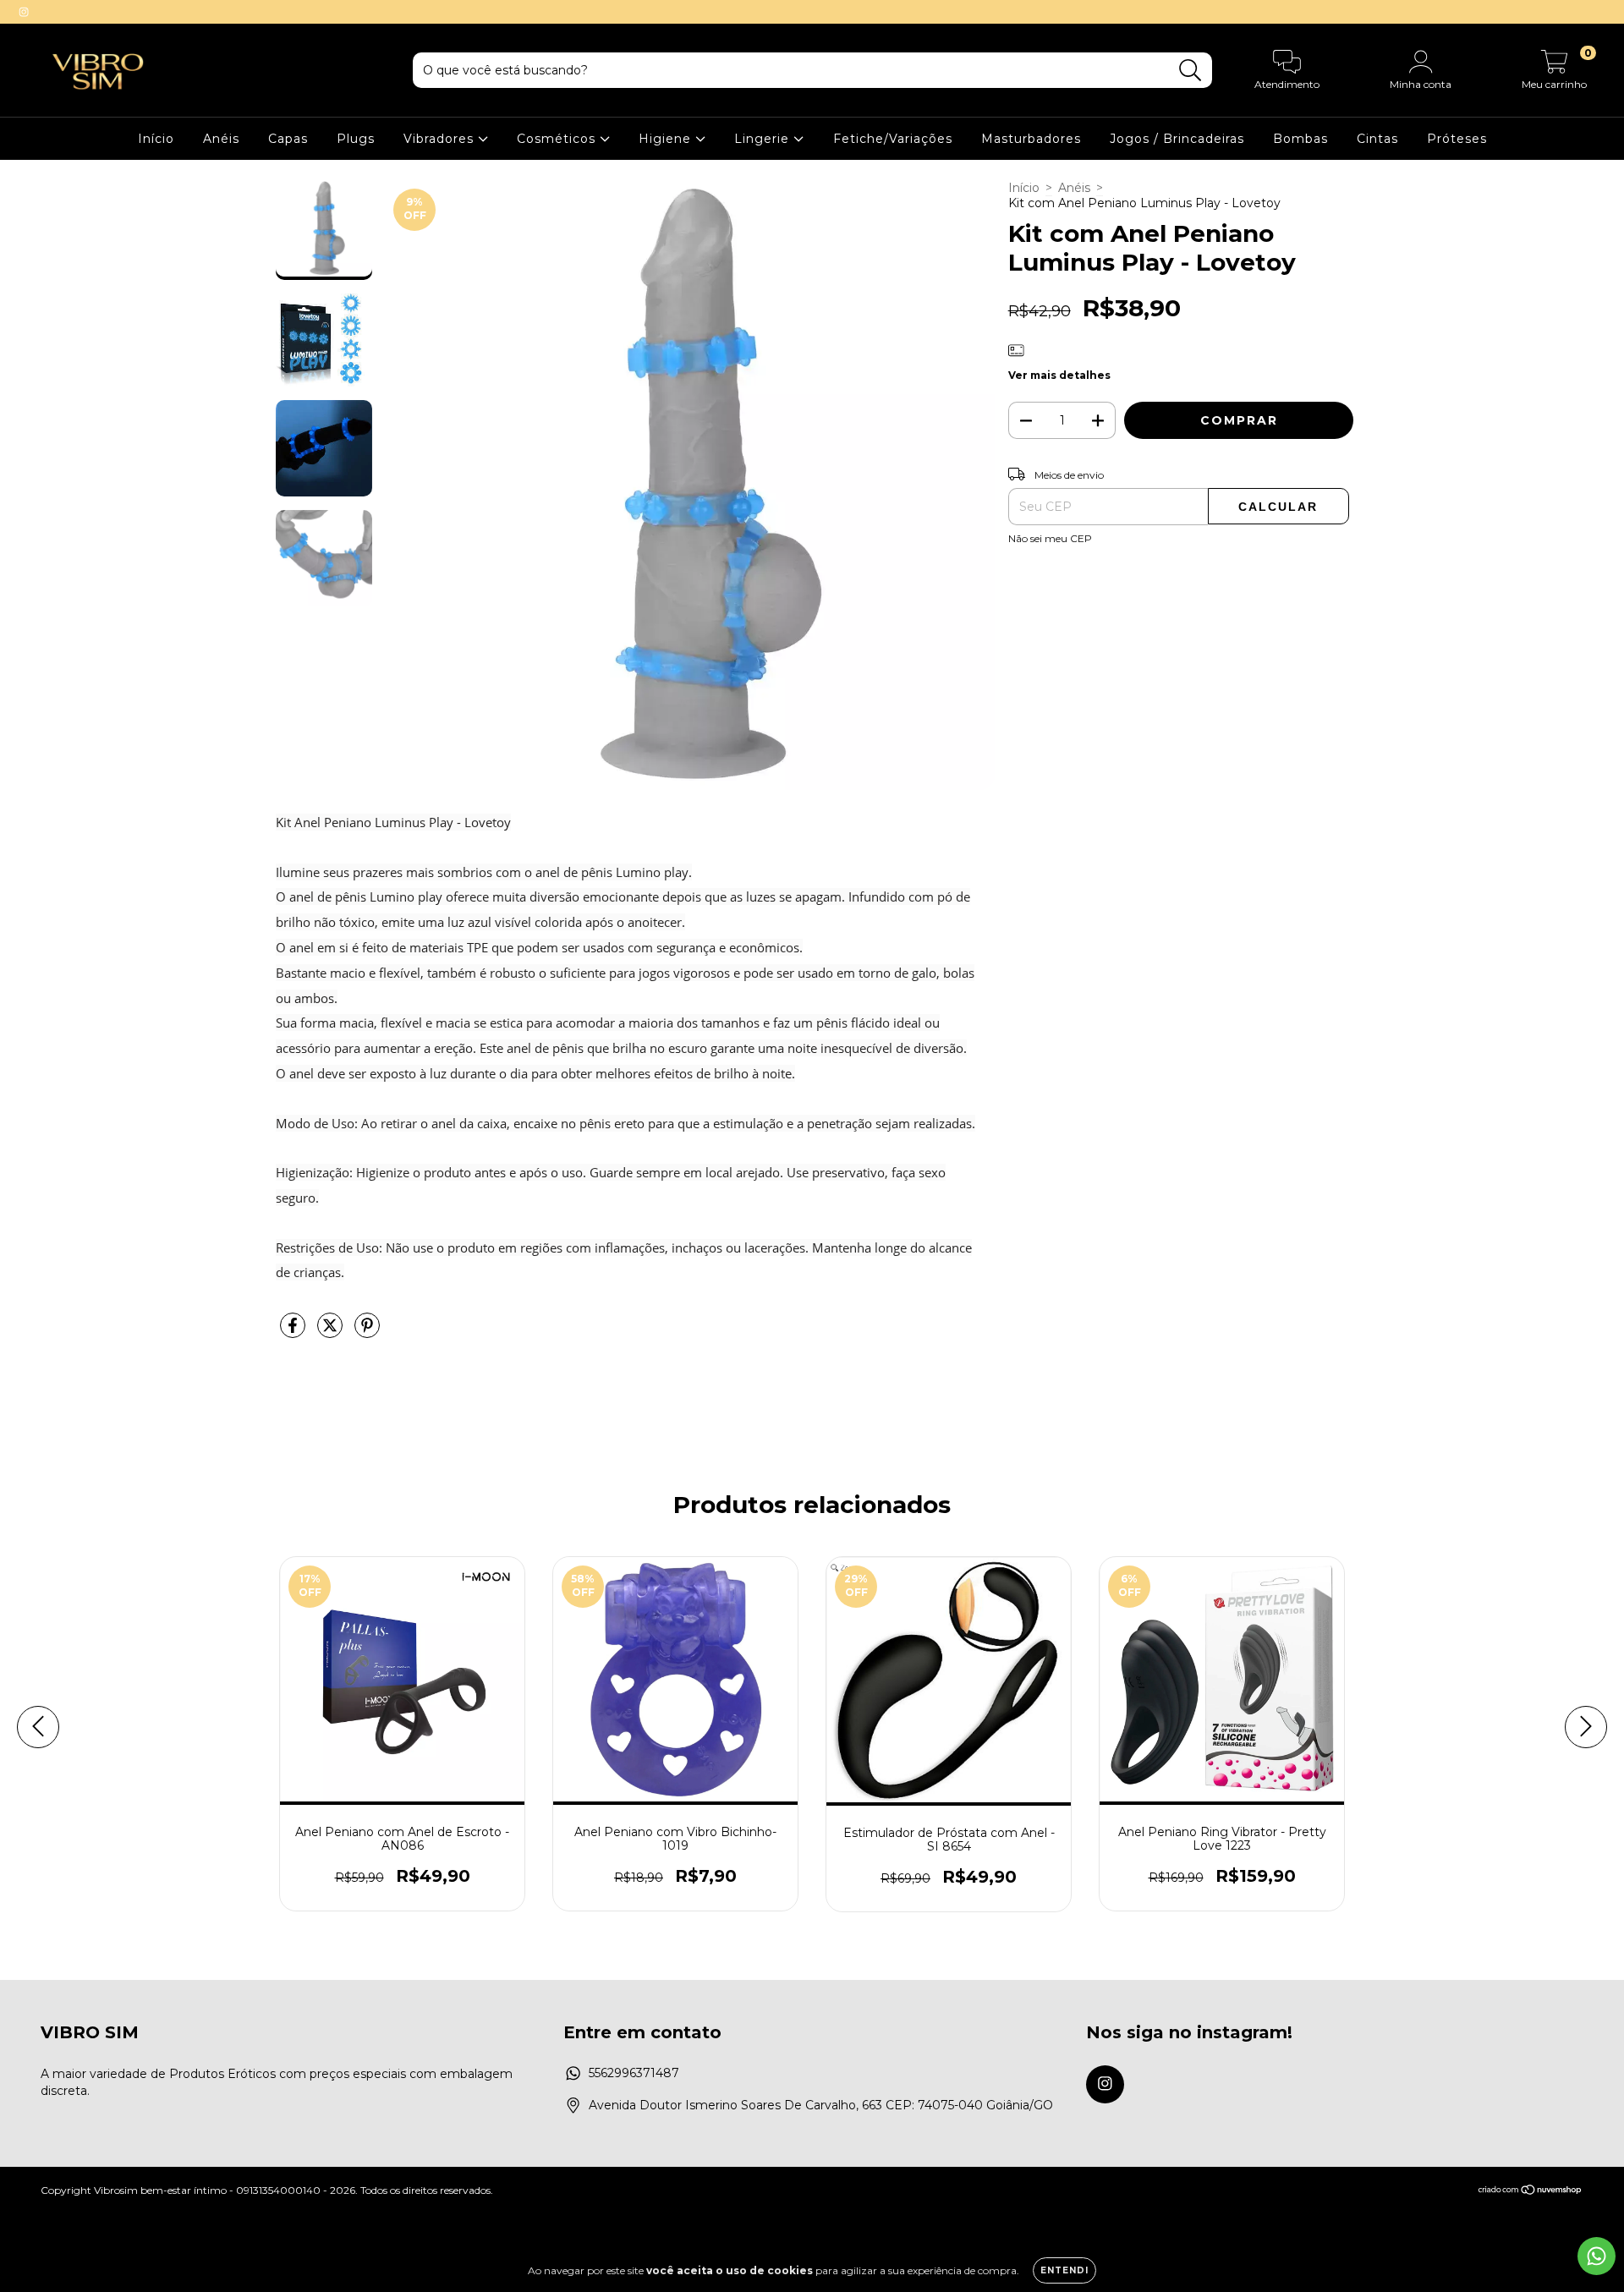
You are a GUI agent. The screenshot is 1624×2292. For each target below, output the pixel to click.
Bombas (1300, 139)
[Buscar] (1191, 71)
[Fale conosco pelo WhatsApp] (1597, 2256)
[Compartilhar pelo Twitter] (332, 1332)
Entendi (1064, 2270)
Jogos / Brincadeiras (1177, 139)
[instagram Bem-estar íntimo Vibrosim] (24, 12)
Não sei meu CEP (1050, 538)
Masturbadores (1031, 139)
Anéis (221, 139)
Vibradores (441, 139)
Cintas (1377, 139)
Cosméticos (558, 139)
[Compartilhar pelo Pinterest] (367, 1332)
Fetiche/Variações (893, 139)
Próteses (1457, 139)
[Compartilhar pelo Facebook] (294, 1332)
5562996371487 (634, 2073)
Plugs (356, 139)
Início (156, 139)
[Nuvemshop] (1531, 2192)
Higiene (667, 139)
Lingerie (764, 139)
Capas (288, 139)
